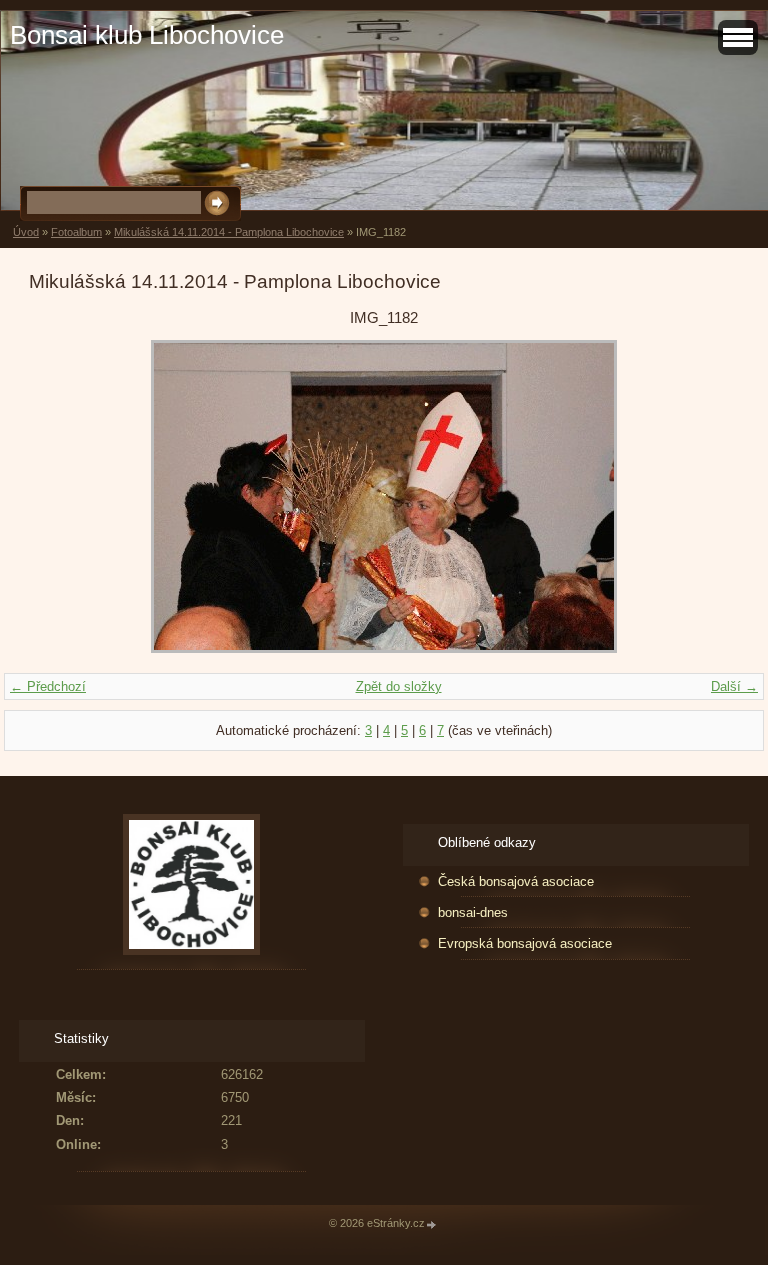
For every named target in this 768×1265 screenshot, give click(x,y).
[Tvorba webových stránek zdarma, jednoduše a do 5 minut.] (432, 1224)
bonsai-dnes (473, 912)
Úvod (26, 232)
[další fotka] (706, 496)
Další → (734, 686)
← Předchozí (48, 686)
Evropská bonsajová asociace (525, 943)
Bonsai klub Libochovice (147, 35)
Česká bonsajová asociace (516, 881)
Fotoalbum (76, 232)
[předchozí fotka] (61, 496)
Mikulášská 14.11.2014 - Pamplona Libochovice (229, 232)
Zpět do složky (399, 686)
